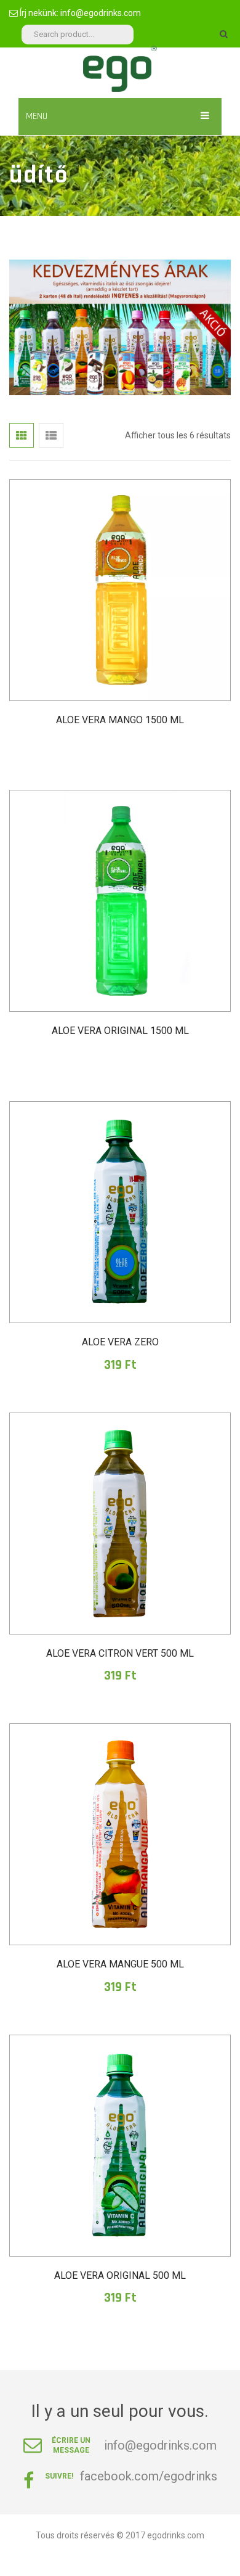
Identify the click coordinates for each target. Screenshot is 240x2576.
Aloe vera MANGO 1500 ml (120, 720)
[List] (51, 435)
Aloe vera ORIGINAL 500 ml (120, 2275)
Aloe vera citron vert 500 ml (120, 1653)
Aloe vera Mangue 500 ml (120, 1964)
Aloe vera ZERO (120, 1342)
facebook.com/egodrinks (149, 2476)
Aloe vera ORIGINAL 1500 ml (120, 1031)
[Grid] (22, 435)
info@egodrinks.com (101, 13)
